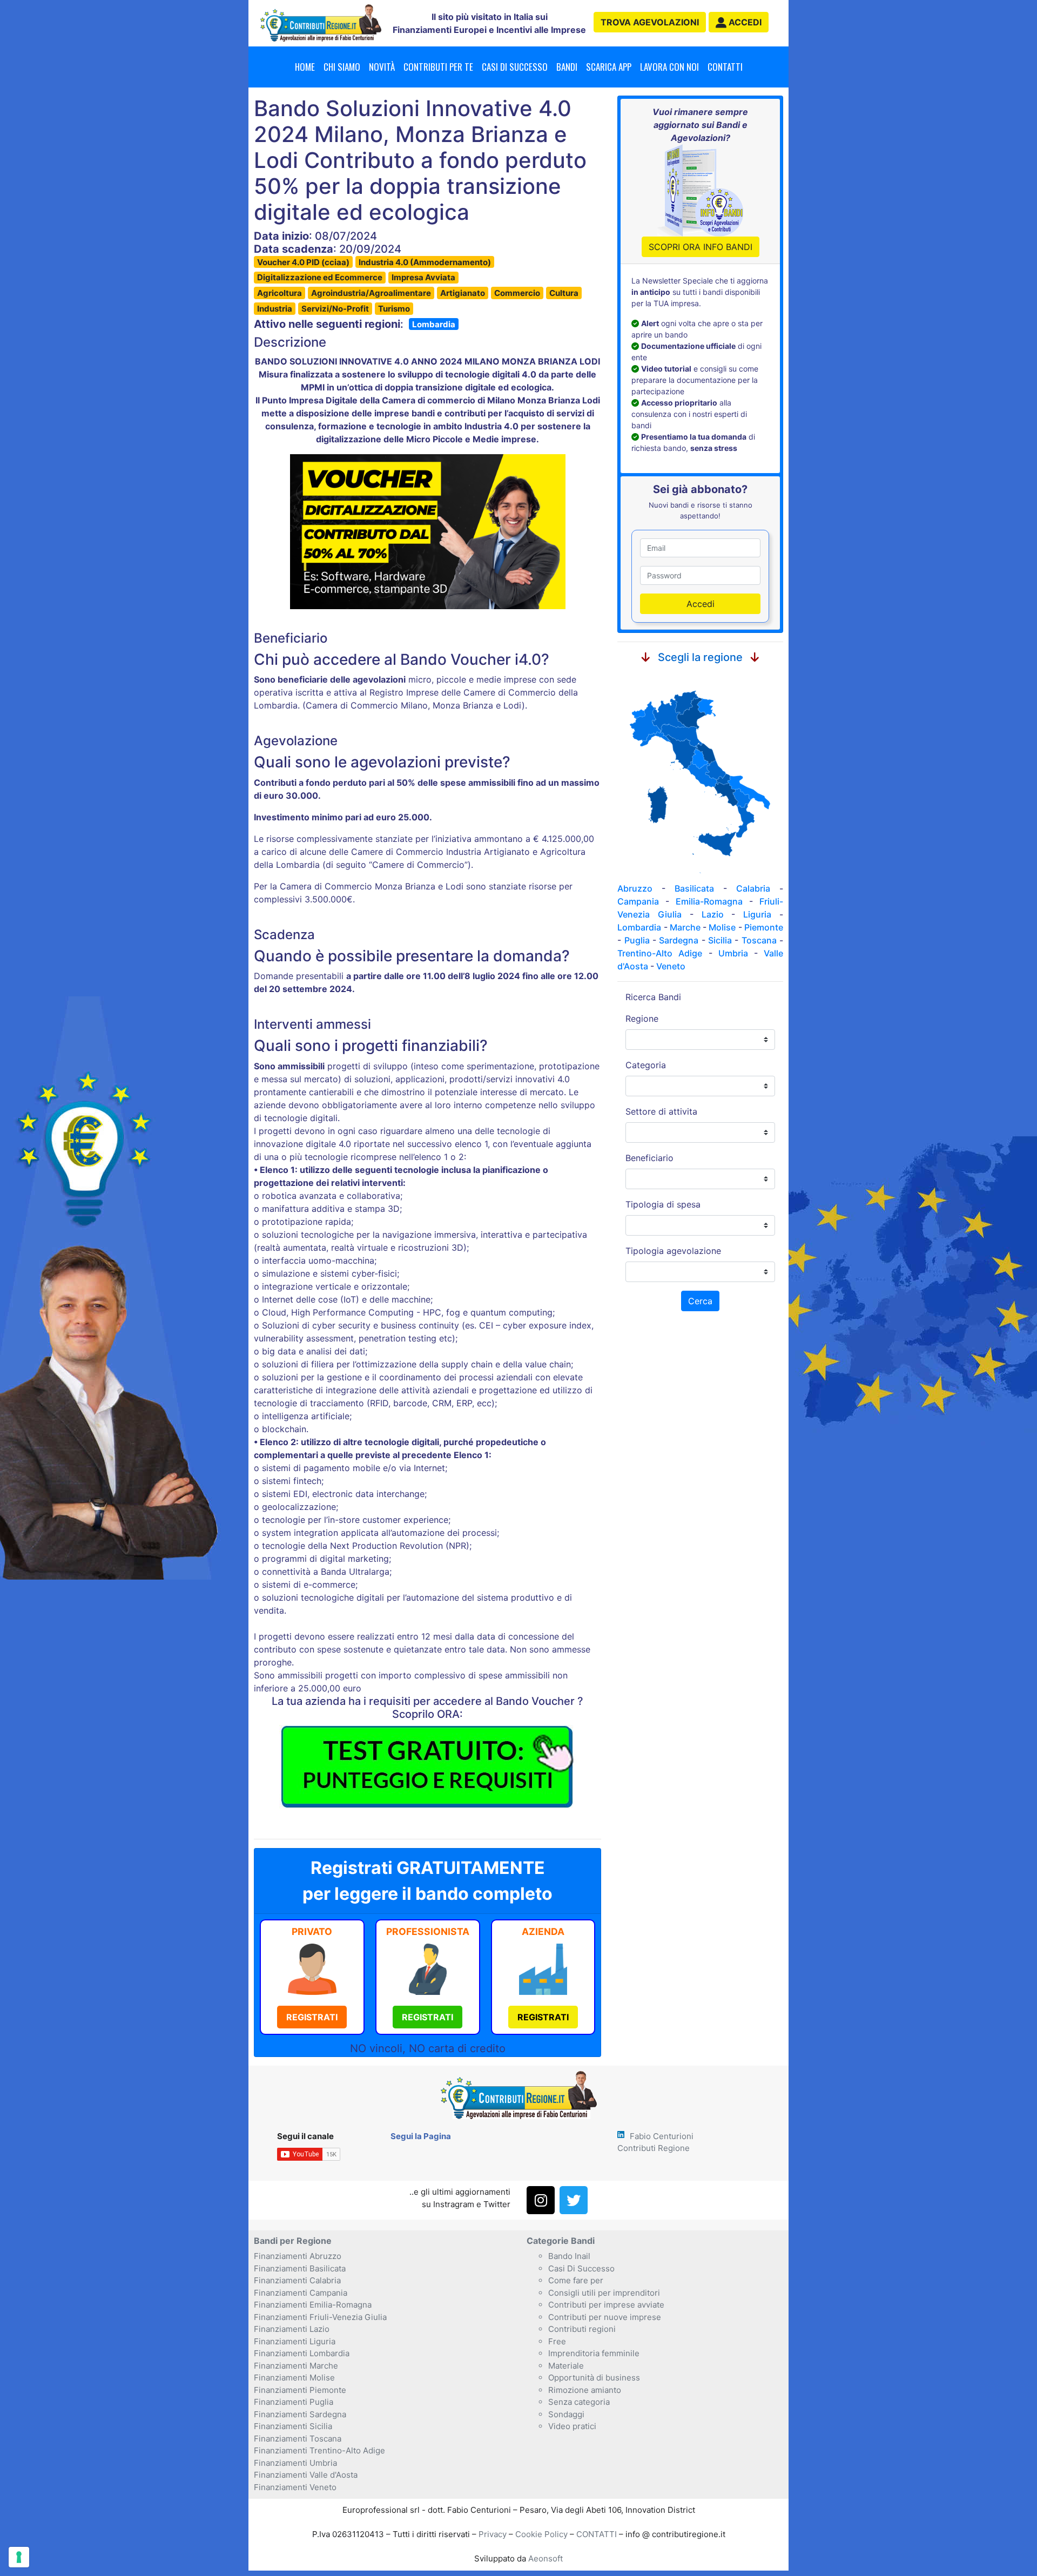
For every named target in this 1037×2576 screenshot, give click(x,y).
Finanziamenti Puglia (294, 2402)
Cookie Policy (541, 2534)
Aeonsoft (546, 2558)
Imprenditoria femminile (594, 2353)
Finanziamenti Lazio (292, 2329)
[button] (739, 22)
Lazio (713, 914)
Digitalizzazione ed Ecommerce (320, 277)
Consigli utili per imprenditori (604, 2293)
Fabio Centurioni (662, 2136)
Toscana (759, 940)
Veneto (671, 966)
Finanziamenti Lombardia (302, 2353)
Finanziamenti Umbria (295, 2463)
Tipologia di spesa (663, 1204)
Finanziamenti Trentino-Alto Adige (319, 2450)
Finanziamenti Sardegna (300, 2414)
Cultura (564, 293)
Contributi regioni (582, 2329)
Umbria (733, 953)
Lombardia (434, 324)
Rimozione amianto (585, 2390)
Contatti (725, 67)
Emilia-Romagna (709, 901)
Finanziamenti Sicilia (293, 2426)
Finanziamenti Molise (294, 2378)
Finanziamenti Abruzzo (298, 2256)
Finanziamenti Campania (301, 2293)
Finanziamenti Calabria (297, 2280)
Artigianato (463, 293)
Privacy (493, 2534)
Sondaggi (566, 2414)
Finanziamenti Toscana (298, 2439)
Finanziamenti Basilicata (300, 2268)
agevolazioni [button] (650, 22)
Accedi (701, 604)
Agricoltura (280, 293)
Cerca (700, 1301)
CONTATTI (597, 2534)
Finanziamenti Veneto (295, 2487)
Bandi (567, 67)
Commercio (517, 293)
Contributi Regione (654, 2148)
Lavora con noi (669, 67)
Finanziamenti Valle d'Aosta (306, 2475)
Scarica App (609, 67)
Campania (638, 901)
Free (557, 2341)
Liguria (757, 914)
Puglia (637, 940)
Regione (642, 1019)
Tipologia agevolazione (673, 1251)
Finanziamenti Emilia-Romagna (313, 2305)
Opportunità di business (594, 2378)
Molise (722, 927)
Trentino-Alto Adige (660, 953)
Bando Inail (569, 2256)
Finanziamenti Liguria (295, 2341)
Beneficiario (649, 1158)
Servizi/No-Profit (335, 309)
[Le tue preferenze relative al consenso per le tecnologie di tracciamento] (19, 2557)
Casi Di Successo (581, 2268)
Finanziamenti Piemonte (300, 2390)
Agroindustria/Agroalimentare (371, 293)
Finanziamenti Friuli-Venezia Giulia (320, 2317)
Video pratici (572, 2426)
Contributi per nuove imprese (605, 2317)
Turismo (394, 309)
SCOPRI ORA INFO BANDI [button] (701, 247)
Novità (382, 67)
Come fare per (576, 2280)
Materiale (566, 2366)
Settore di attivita (661, 1111)
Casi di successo (515, 67)
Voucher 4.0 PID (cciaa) (303, 262)
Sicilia (720, 940)
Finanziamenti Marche (296, 2366)
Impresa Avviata (423, 277)
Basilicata (694, 888)
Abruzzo (635, 888)
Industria (275, 309)
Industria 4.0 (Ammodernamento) (425, 262)
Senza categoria (579, 2402)
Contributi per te (438, 67)
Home (305, 67)
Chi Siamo (342, 67)
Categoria (646, 1065)
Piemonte (764, 927)
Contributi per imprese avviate (606, 2305)
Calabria (753, 888)
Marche (685, 927)
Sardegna (679, 940)
